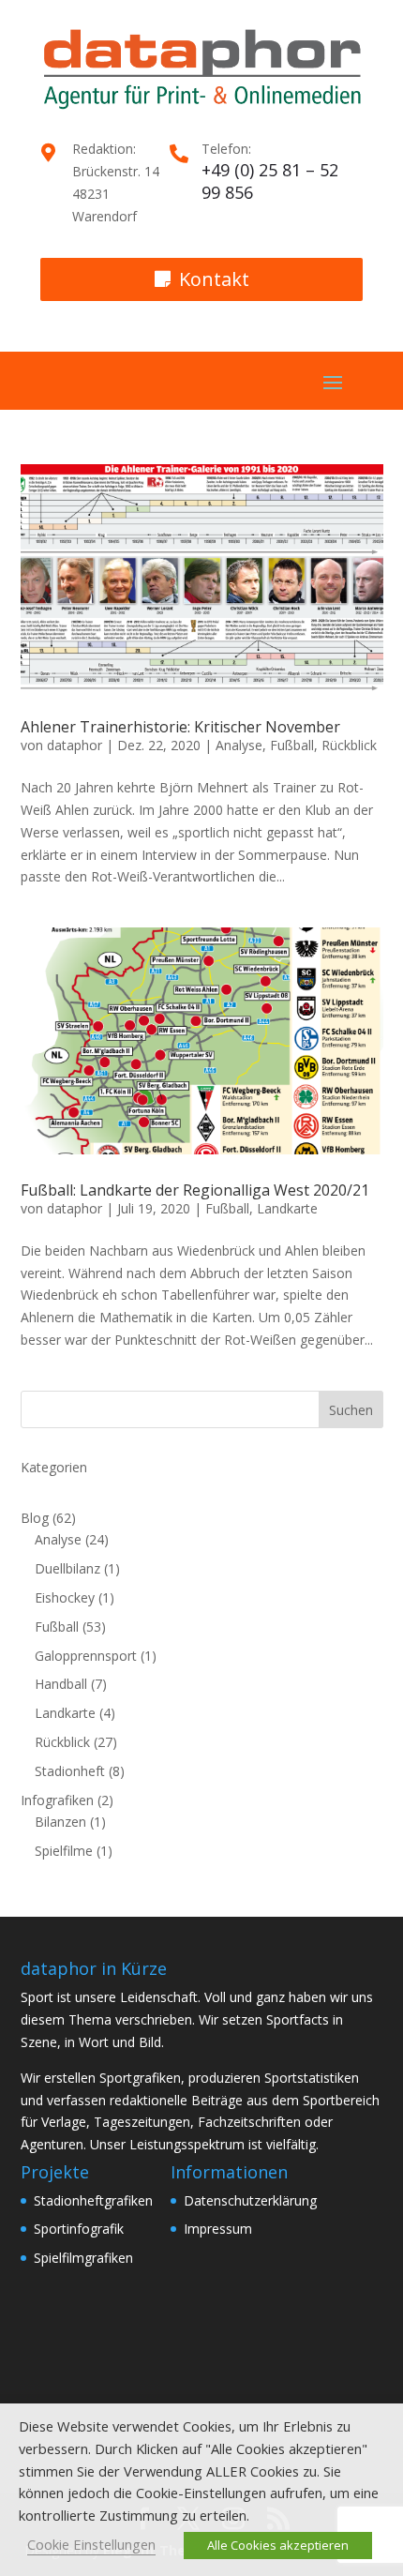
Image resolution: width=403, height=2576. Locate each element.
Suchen (351, 1410)
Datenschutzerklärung (250, 2200)
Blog (35, 1518)
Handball (61, 1684)
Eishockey (65, 1597)
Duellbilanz (67, 1568)
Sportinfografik (79, 2229)
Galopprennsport (86, 1656)
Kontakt (214, 279)
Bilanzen (60, 1822)
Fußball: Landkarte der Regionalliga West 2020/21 (195, 1190)
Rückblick (349, 745)
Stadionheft (70, 1771)
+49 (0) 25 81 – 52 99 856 (270, 181)
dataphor (75, 745)
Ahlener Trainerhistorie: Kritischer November (180, 727)
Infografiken (57, 1800)
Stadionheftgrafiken (93, 2200)
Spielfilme (64, 1851)
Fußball (292, 745)
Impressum (218, 2229)
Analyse (239, 745)
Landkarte (287, 1208)
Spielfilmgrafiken (83, 2258)
